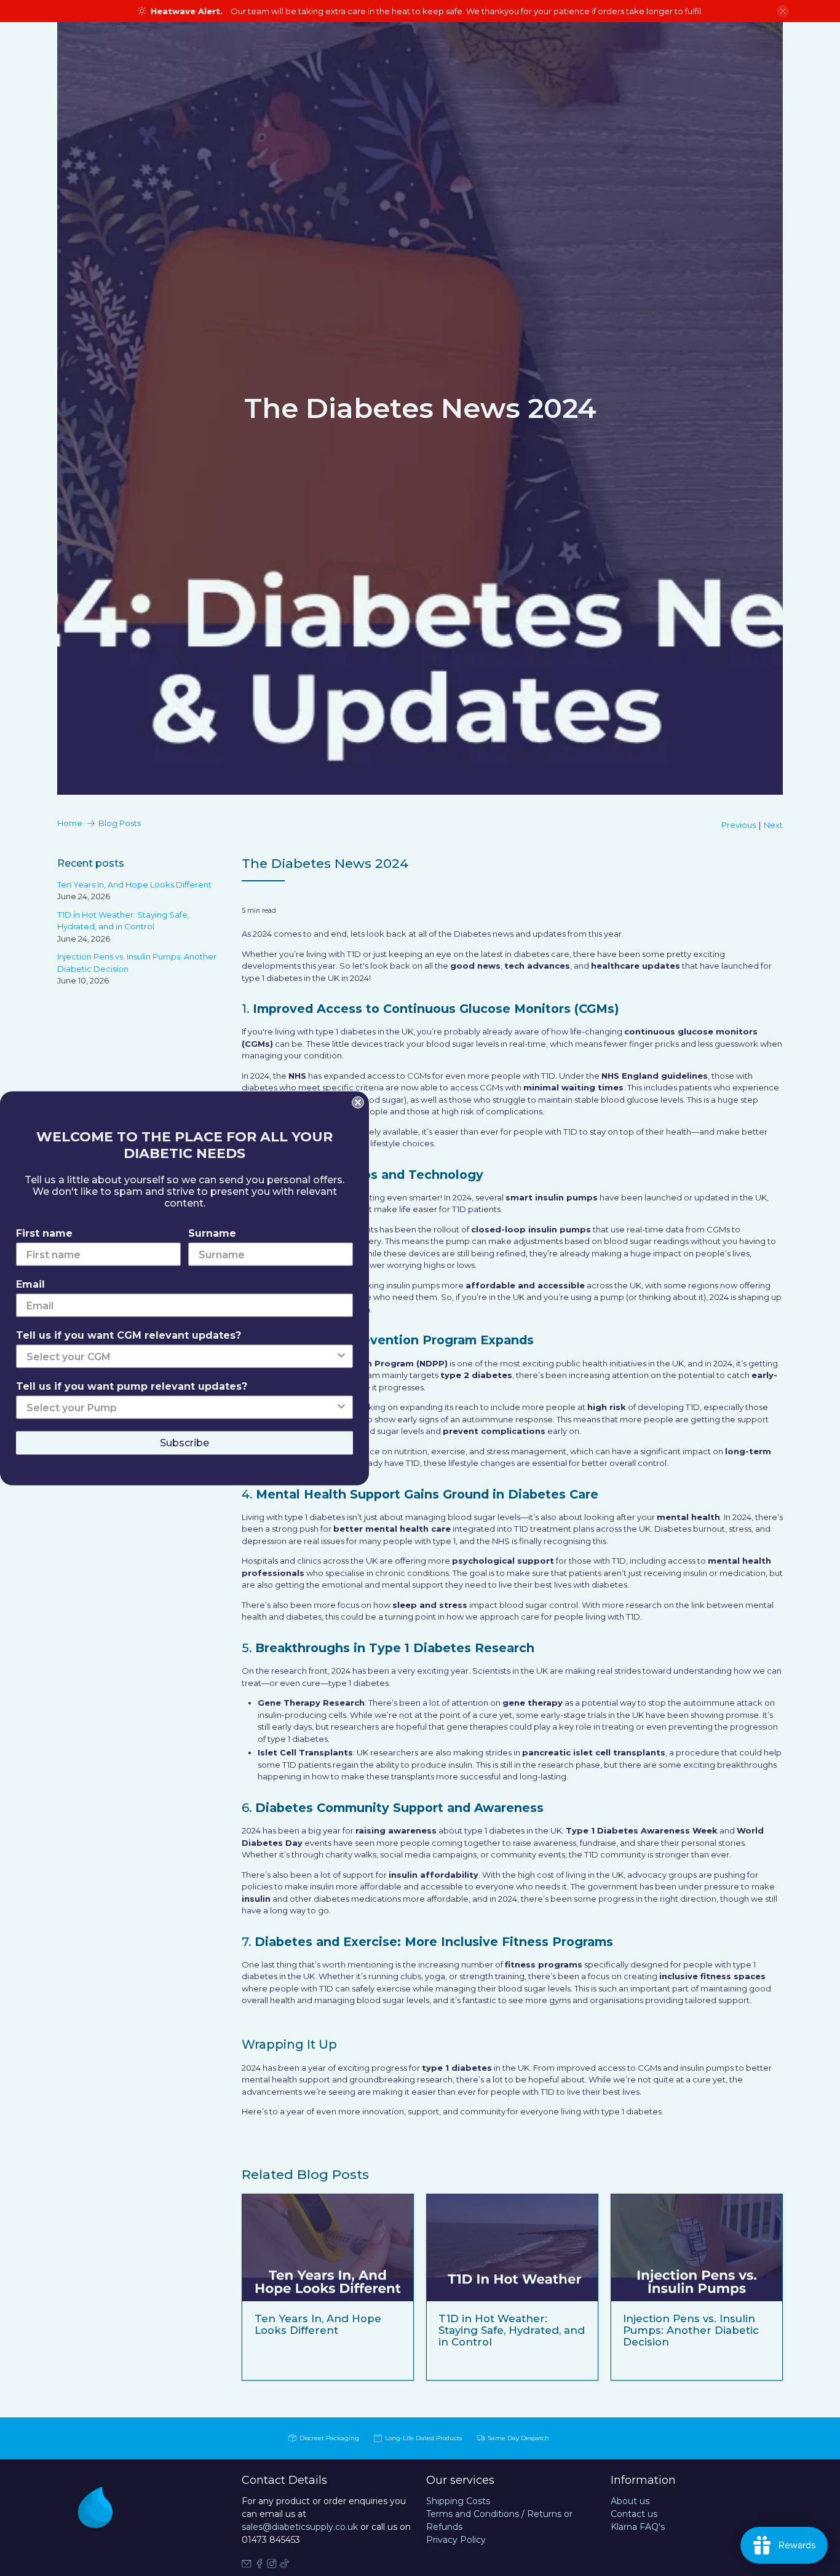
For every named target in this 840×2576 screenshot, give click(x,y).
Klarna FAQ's (638, 2527)
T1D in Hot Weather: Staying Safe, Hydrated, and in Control (512, 2330)
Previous (739, 825)
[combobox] (181, 1356)
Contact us (634, 2514)
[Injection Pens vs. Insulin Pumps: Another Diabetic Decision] (697, 2248)
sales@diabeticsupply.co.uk (300, 2527)
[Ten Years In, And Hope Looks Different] (328, 2248)
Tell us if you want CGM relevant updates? (129, 1335)
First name (44, 1233)
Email (30, 1284)
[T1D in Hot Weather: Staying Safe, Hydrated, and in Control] (512, 2248)
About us (630, 2501)
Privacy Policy (456, 2540)
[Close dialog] (358, 1102)
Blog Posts (120, 823)
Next (773, 825)
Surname (212, 1233)
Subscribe (184, 1442)
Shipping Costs (458, 2501)
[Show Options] (341, 1356)
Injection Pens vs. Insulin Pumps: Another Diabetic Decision (691, 2330)
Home (70, 823)
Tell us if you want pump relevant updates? (132, 1386)
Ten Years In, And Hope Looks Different (134, 884)
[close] (783, 11)
